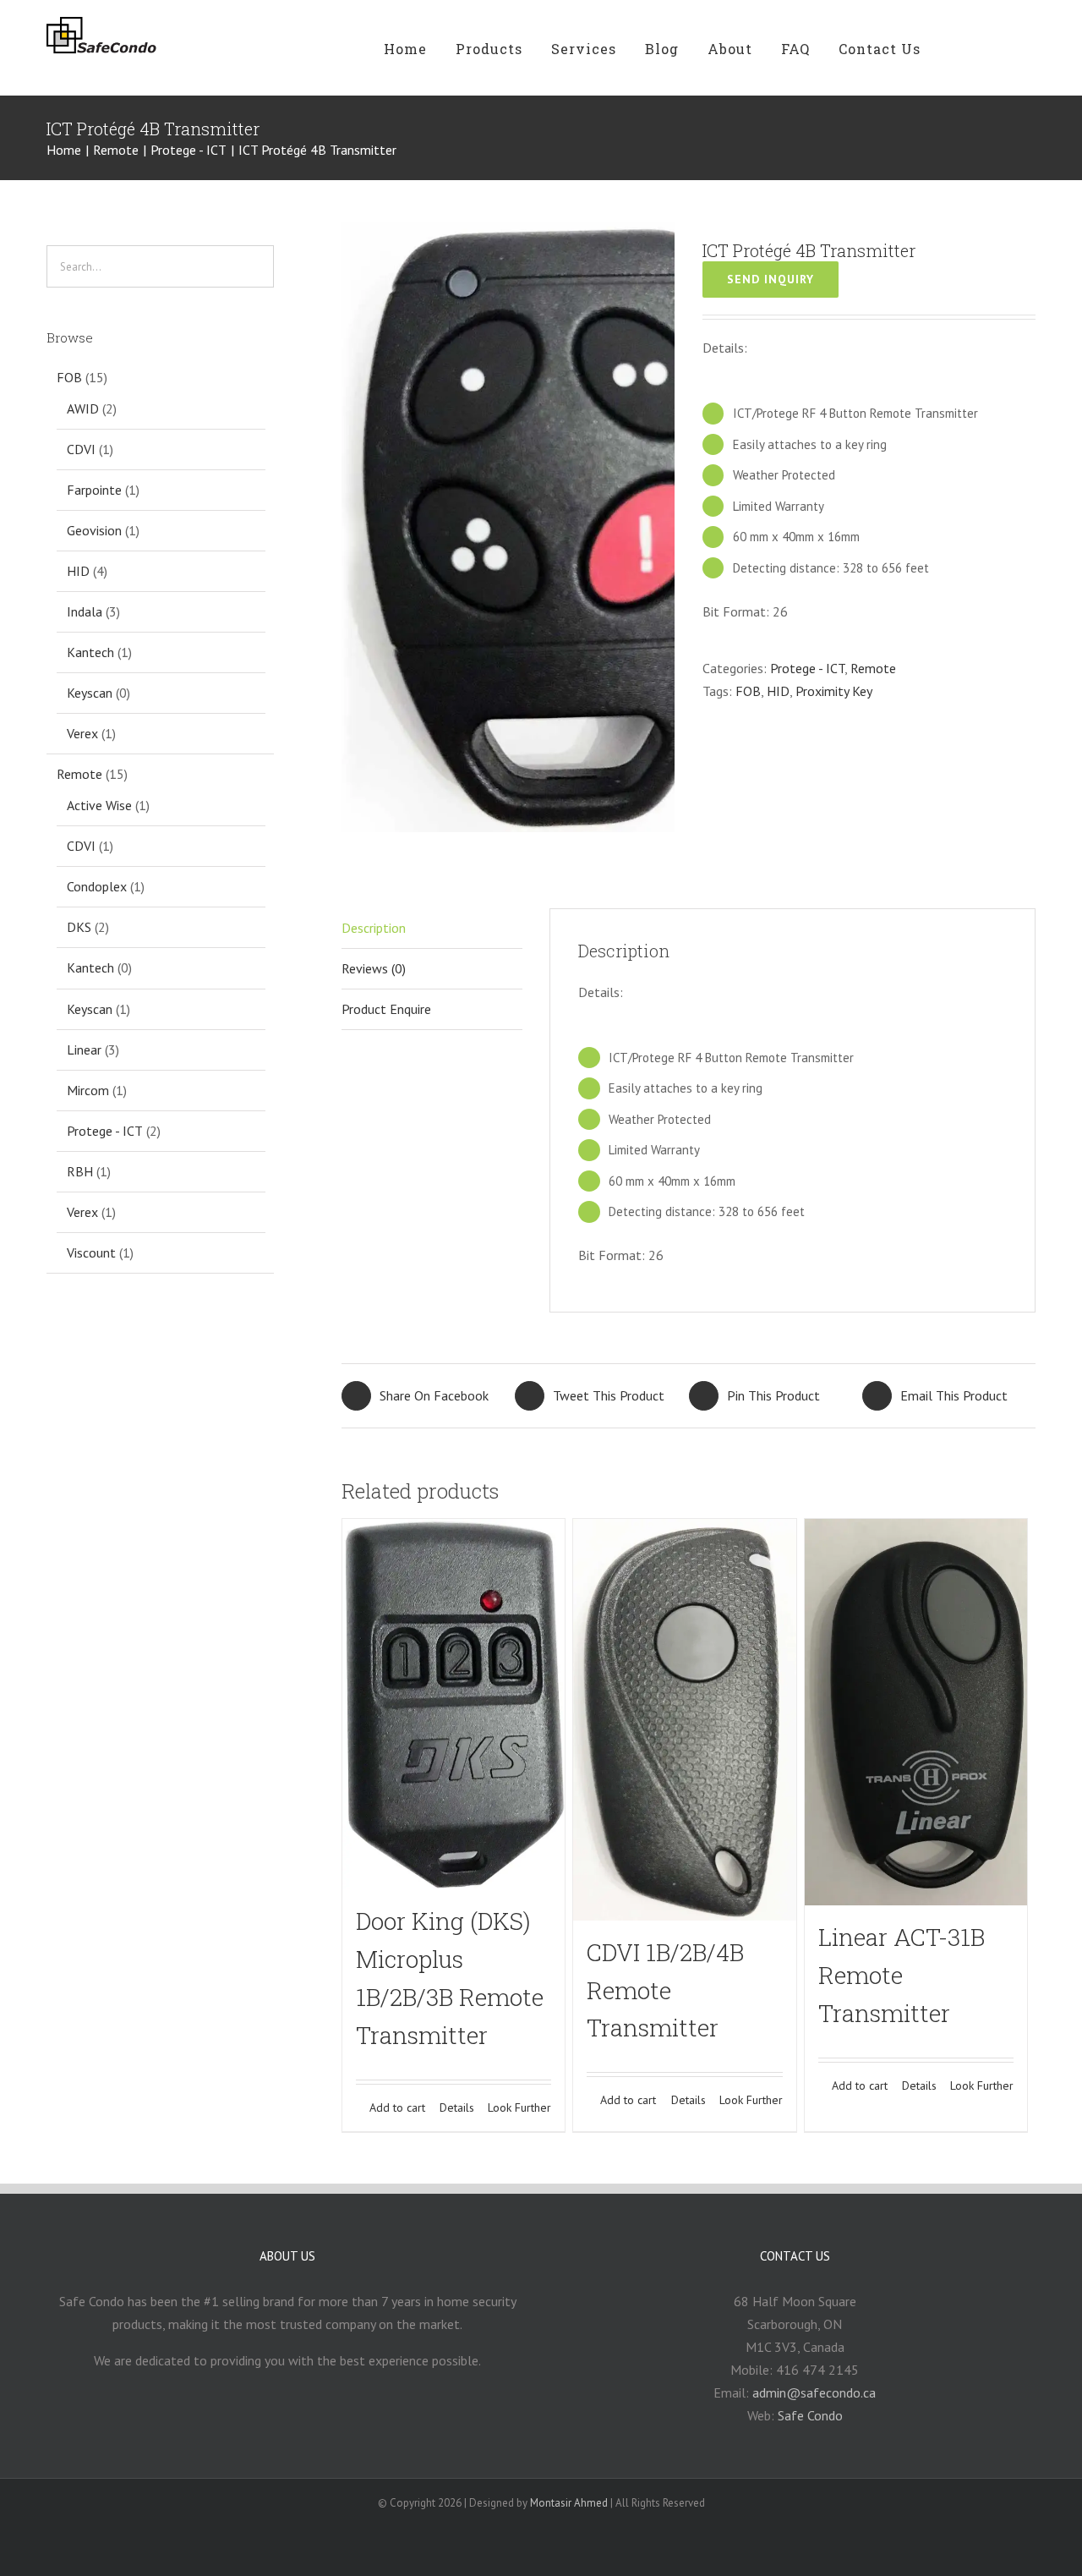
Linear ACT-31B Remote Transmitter (902, 1975)
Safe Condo (810, 2415)
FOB (748, 691)
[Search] (1001, 48)
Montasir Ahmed (569, 2503)
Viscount (91, 1252)
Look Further (519, 2107)
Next (663, 526)
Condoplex (97, 886)
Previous (354, 526)
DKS (79, 927)
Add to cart (397, 2107)
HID (778, 691)
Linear (84, 1050)
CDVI (81, 449)
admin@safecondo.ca (814, 2392)
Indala (85, 611)
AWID (83, 408)
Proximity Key (834, 691)
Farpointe (94, 490)
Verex (82, 733)
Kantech (90, 652)
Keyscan (90, 693)
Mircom (88, 1090)
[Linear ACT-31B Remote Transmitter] (916, 1713)
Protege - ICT (807, 668)
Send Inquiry (771, 279)
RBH (80, 1171)
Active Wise (99, 805)
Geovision (94, 530)
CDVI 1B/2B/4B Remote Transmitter (665, 1990)
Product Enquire (386, 1009)
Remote (873, 668)
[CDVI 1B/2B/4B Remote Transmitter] (684, 1720)
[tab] (432, 1010)
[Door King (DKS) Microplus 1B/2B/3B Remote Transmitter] (454, 1705)
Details (457, 2107)
